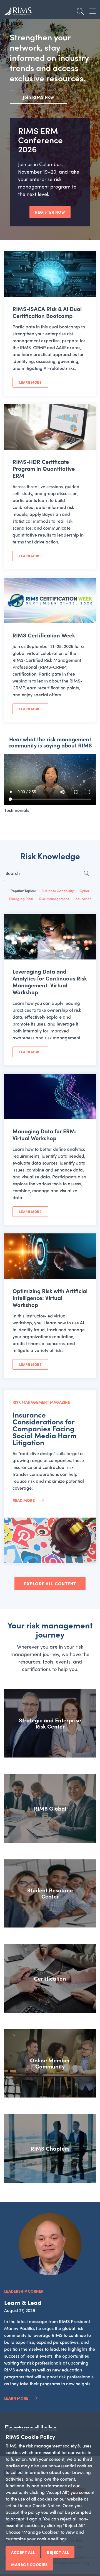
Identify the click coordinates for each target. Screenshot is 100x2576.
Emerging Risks (21, 899)
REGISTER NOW (50, 212)
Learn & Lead (23, 2302)
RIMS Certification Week (44, 635)
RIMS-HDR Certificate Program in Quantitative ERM (44, 468)
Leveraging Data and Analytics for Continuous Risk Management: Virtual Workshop (50, 982)
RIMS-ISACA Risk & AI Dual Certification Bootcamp (47, 312)
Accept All (23, 2552)
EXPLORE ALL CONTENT (50, 1583)
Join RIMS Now (38, 97)
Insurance (83, 899)
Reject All (58, 2552)
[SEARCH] (90, 875)
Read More (24, 1500)
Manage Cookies (29, 2564)
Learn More (30, 382)
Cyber (84, 891)
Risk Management (54, 899)
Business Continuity (58, 891)
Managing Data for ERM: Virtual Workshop (45, 1134)
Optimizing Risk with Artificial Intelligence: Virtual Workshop (50, 1298)
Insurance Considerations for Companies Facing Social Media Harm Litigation (45, 1428)
